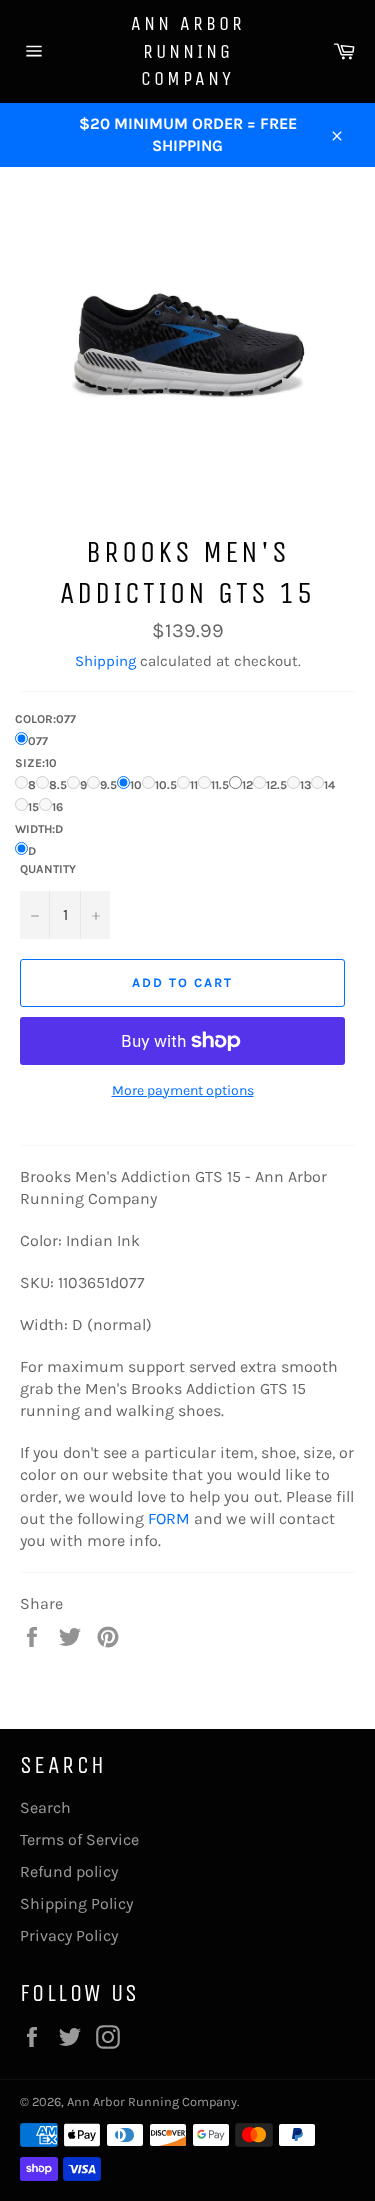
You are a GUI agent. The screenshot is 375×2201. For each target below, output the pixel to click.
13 (305, 785)
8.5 (58, 785)
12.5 (276, 785)
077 (38, 741)
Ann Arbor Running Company (188, 51)
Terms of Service (79, 1839)
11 (194, 785)
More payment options (183, 1090)
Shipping (105, 661)
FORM (169, 1518)
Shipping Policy (76, 1903)
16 (57, 807)
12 (247, 785)
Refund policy (69, 1871)
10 (136, 785)
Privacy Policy (69, 1935)
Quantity (48, 869)
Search (45, 1807)
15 (33, 807)
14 (329, 785)
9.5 (108, 785)
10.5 (166, 785)
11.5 (220, 785)
